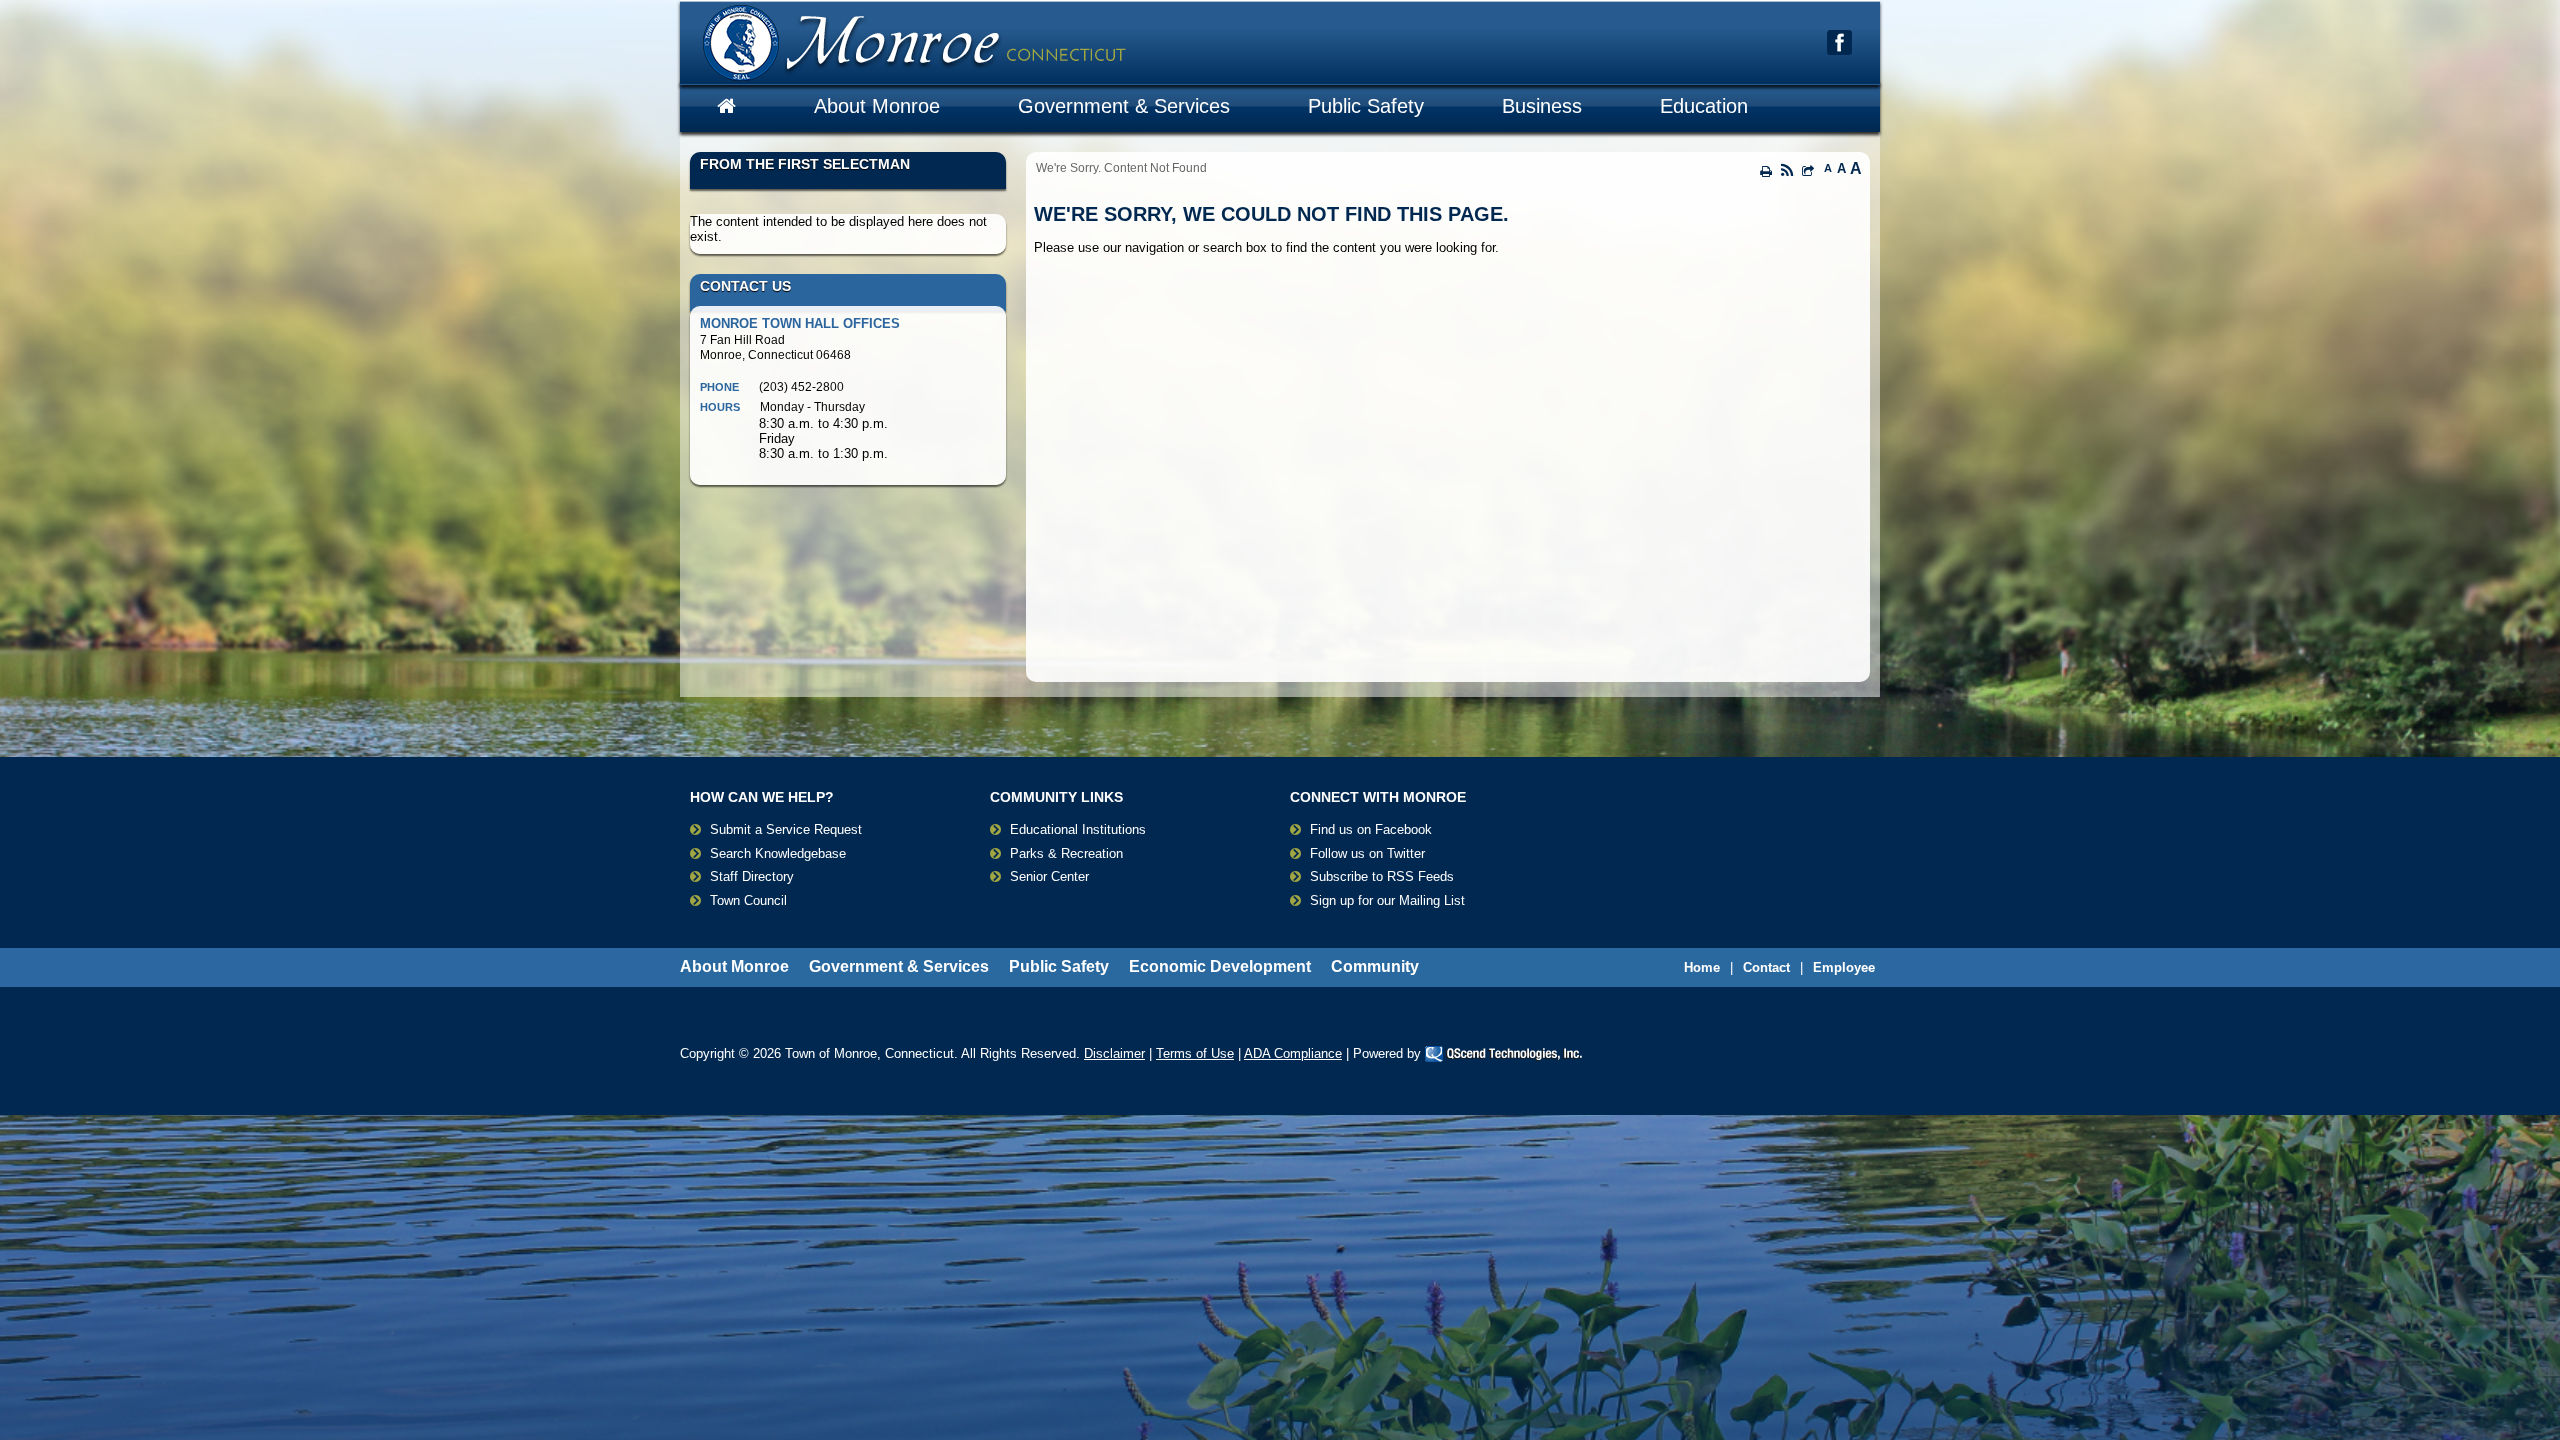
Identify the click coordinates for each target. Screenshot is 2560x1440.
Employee (1844, 967)
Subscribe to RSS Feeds (1382, 876)
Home (1702, 967)
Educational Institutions (1078, 829)
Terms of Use (1195, 1053)
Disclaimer (1114, 1053)
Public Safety (1366, 106)
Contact (1766, 967)
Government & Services (1124, 106)
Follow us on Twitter (1367, 853)
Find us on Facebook (1371, 829)
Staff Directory (752, 876)
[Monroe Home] (726, 106)
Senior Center (1049, 876)
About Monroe (877, 106)
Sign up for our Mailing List (1387, 900)
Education (1704, 106)
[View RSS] (1787, 172)
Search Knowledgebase (778, 853)
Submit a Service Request (786, 829)
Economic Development (1220, 967)
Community (1375, 967)
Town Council (748, 900)
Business (1542, 106)
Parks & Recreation (1066, 853)
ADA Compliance (1293, 1053)
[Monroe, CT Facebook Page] (1839, 42)
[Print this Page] (1766, 171)
